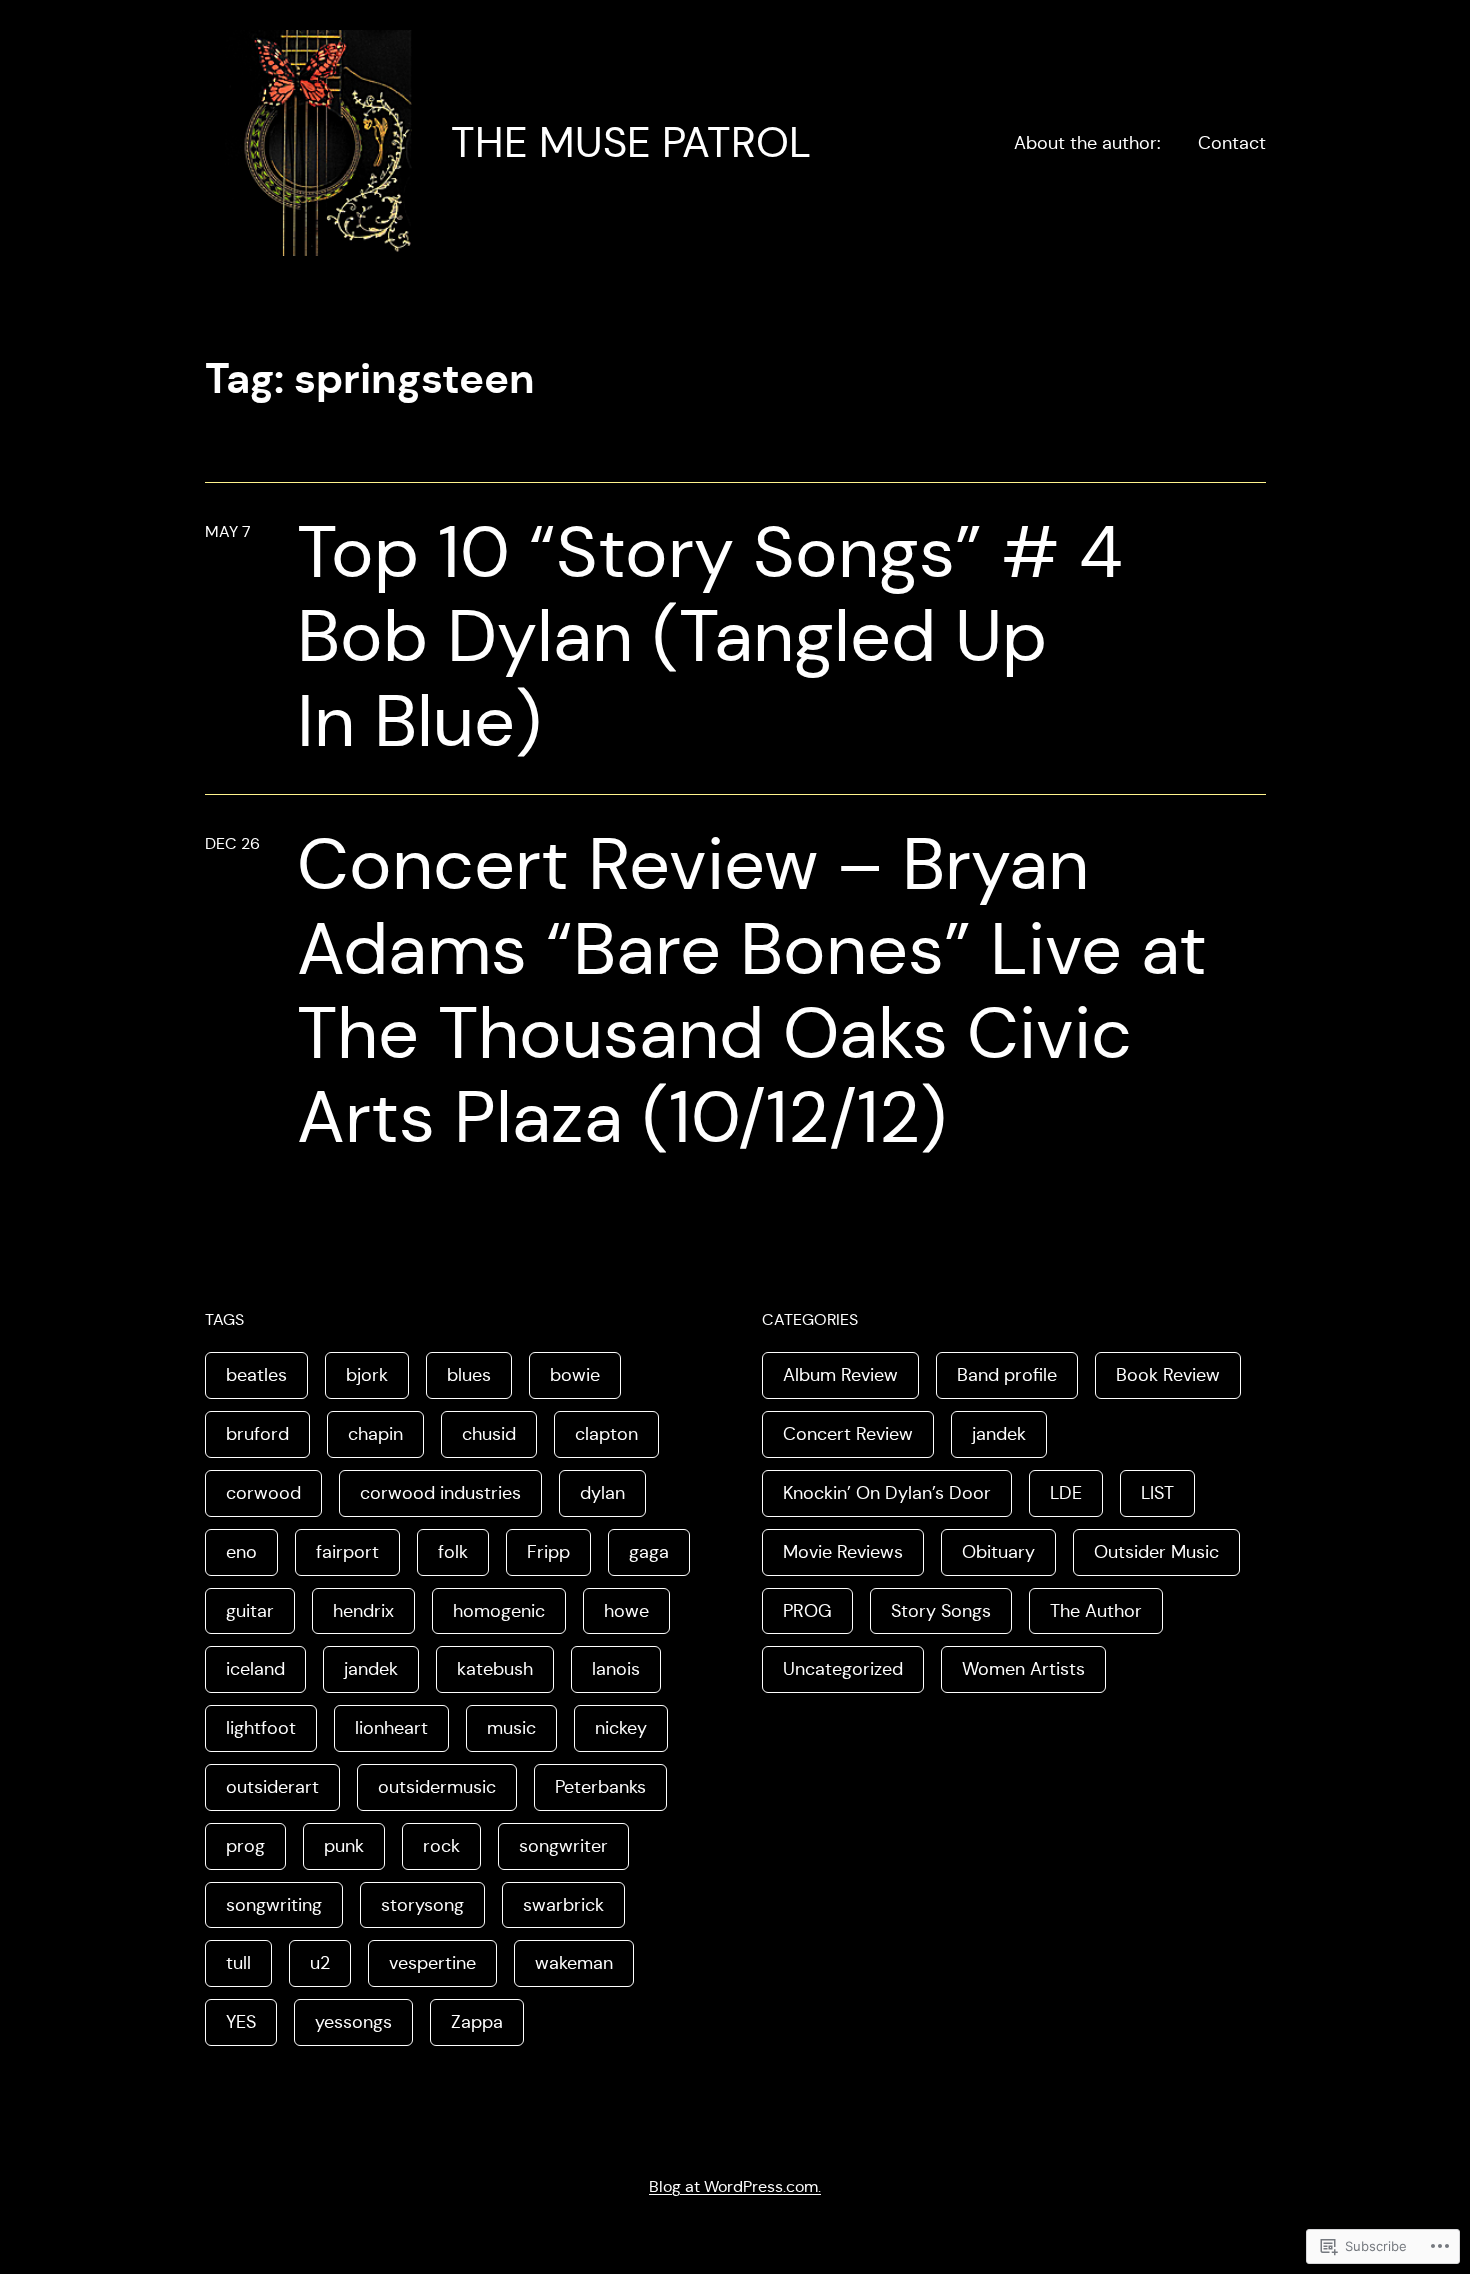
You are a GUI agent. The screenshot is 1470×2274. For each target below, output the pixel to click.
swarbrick (563, 1905)
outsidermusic (437, 1787)
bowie (575, 1375)
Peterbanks (600, 1787)
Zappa (477, 2022)
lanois (616, 1669)
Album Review (840, 1375)
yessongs (353, 2022)
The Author (1096, 1611)
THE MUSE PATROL (631, 142)
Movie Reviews (843, 1552)
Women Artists (1023, 1669)
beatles (256, 1375)
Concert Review (848, 1434)
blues (469, 1375)
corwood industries (440, 1493)
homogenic (499, 1611)
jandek (371, 1669)
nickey (621, 1728)
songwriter (563, 1846)
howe (626, 1611)
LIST (1157, 1493)
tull (238, 1963)
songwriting (274, 1905)
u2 (320, 1963)
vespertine (432, 1963)
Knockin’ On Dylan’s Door (887, 1493)
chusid (489, 1434)
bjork (367, 1375)
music (511, 1728)
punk (344, 1846)
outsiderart (272, 1787)
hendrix (363, 1611)
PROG (807, 1611)
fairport (347, 1552)
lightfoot (261, 1728)
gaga (649, 1552)
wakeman (574, 1963)
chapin (375, 1434)
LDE (1066, 1493)
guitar (250, 1611)
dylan (602, 1493)
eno (241, 1552)
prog (245, 1846)
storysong (422, 1905)
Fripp (548, 1552)
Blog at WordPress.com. (735, 2186)
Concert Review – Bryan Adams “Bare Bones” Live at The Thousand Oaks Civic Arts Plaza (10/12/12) (752, 990)
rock (441, 1846)
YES (241, 2022)
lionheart (391, 1728)
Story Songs (941, 1611)
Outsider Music (1156, 1552)
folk (453, 1552)
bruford (257, 1434)
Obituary (998, 1552)
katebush (495, 1669)
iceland (255, 1669)
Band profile (1007, 1375)
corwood (263, 1493)
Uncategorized (843, 1669)
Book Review (1168, 1375)
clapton (606, 1434)
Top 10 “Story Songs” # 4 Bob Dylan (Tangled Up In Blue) (710, 636)
